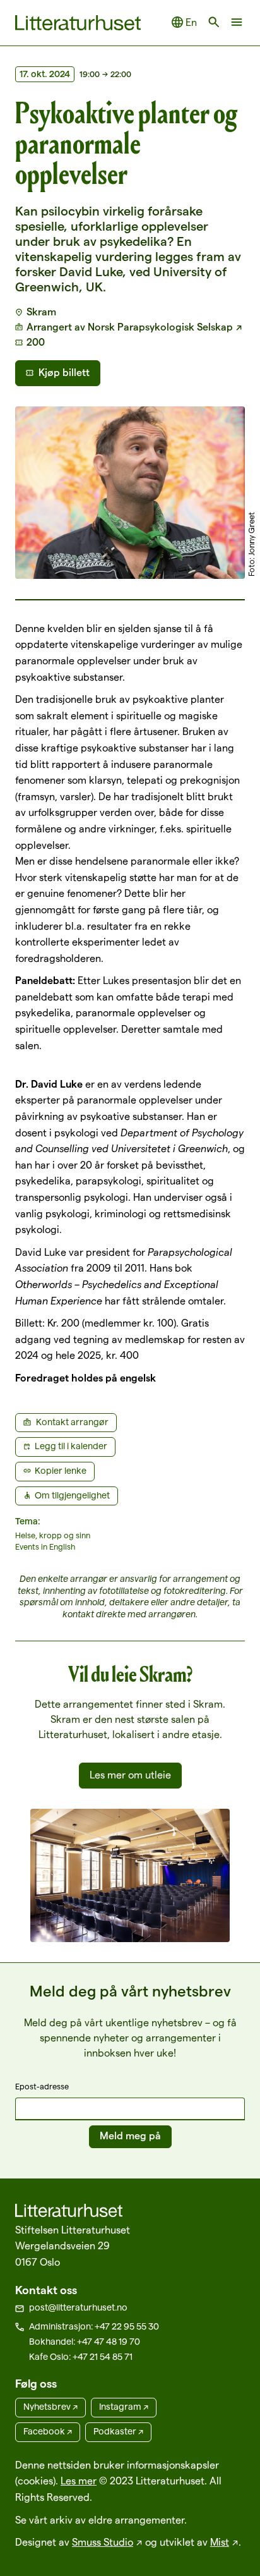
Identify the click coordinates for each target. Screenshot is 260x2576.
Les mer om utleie (130, 1775)
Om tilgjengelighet (72, 1495)
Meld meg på (130, 2136)
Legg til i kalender (71, 1446)
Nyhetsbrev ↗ (50, 2407)
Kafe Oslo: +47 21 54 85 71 (81, 2357)
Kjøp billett (64, 373)
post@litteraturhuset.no (78, 2307)
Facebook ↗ (48, 2431)
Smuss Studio (103, 2542)
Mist (220, 2542)
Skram (41, 312)
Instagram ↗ (124, 2407)
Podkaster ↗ (118, 2431)
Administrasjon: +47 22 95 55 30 (94, 2326)
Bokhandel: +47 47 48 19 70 (85, 2342)
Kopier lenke (61, 1471)
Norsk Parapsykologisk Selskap (160, 327)
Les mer (79, 2481)
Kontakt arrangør (72, 1422)
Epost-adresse (42, 2086)
